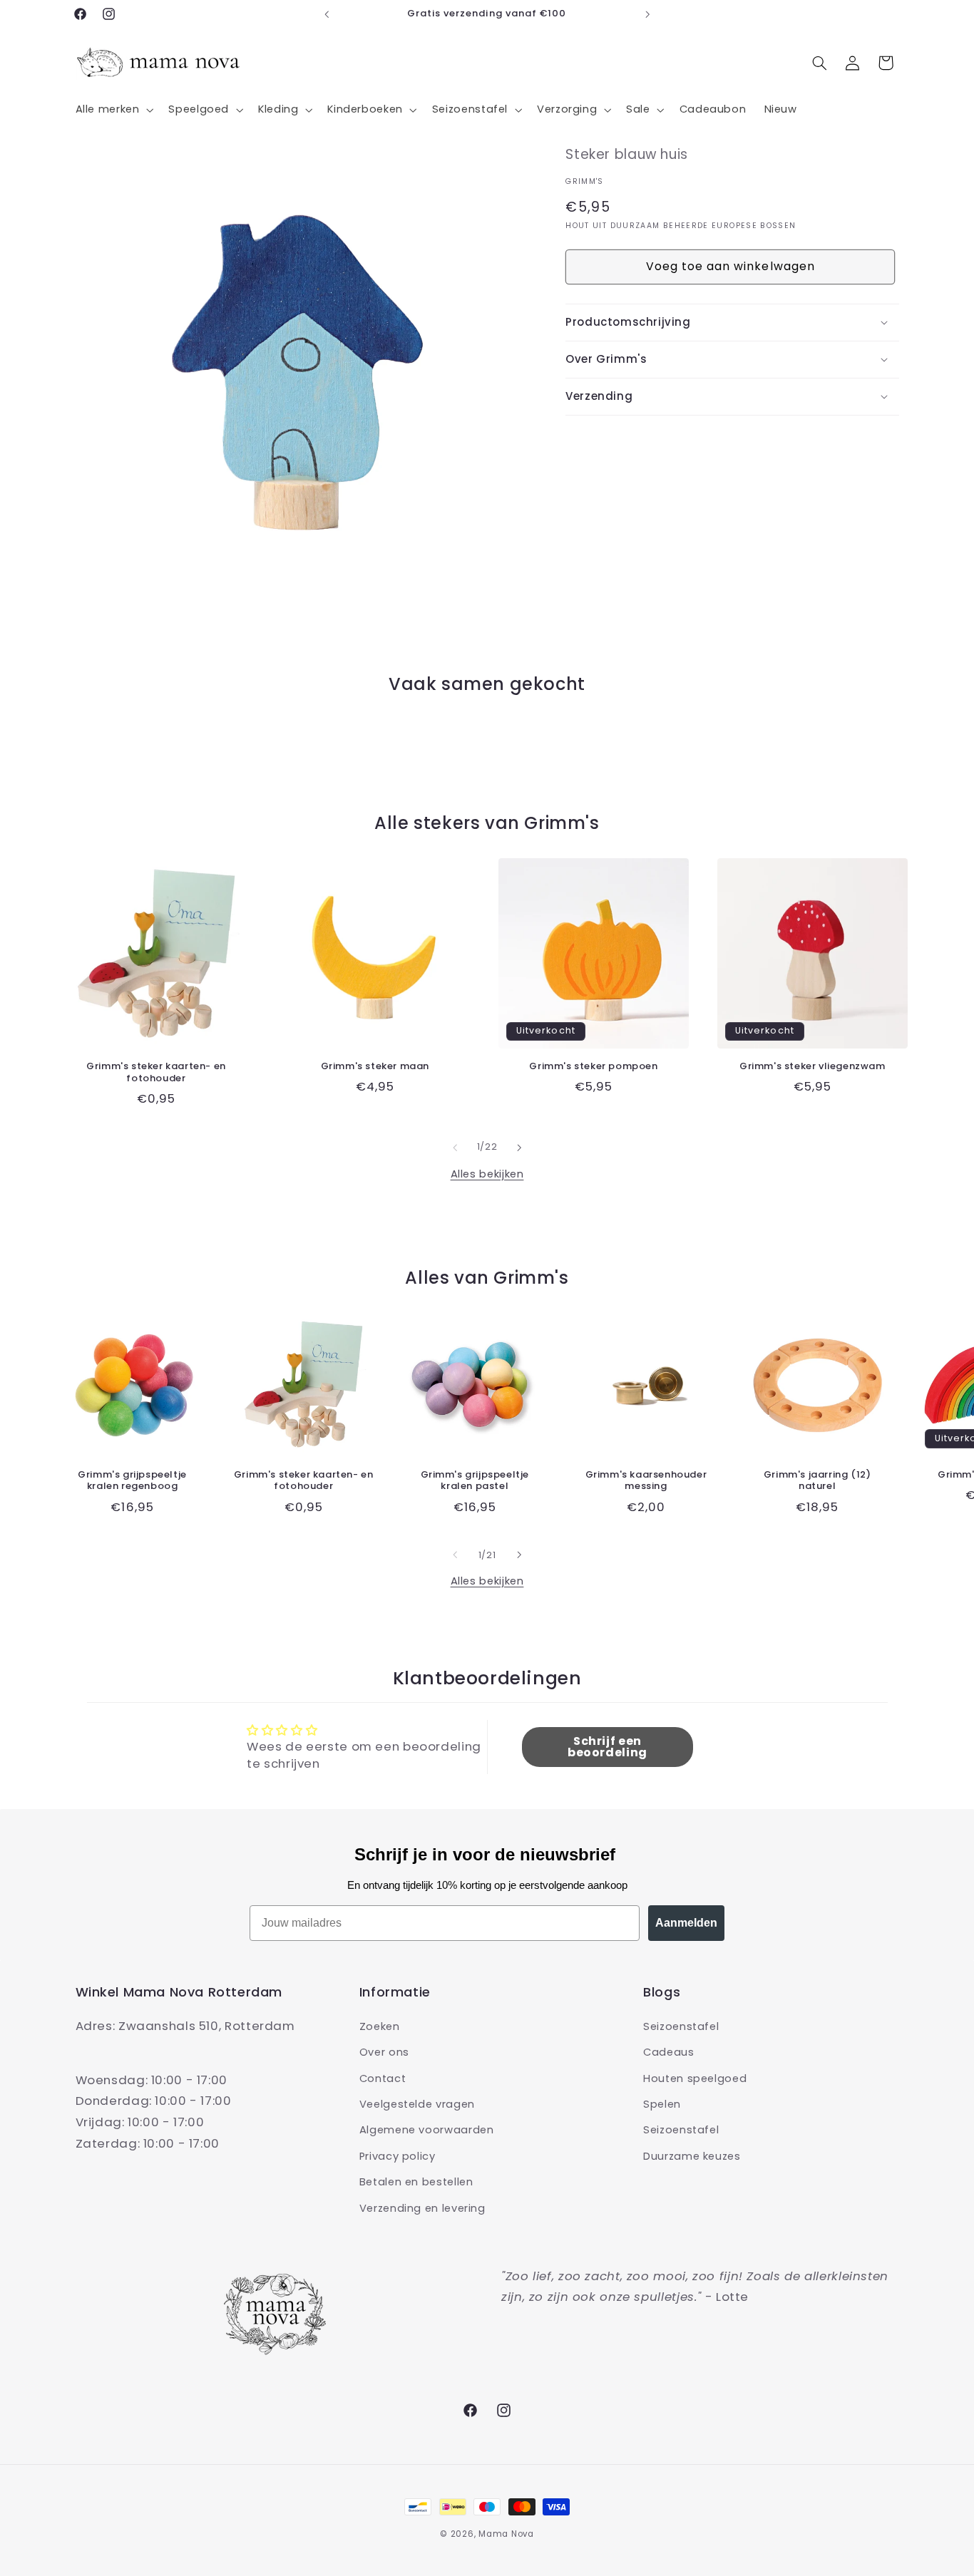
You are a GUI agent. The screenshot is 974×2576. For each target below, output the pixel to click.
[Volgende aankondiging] (647, 14)
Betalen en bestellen (416, 2181)
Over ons (384, 2051)
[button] (113, 110)
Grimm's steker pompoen (593, 1067)
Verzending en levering (422, 2207)
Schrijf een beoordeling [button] (608, 1747)
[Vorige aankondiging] (327, 14)
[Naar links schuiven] (455, 1148)
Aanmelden (686, 1923)
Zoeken (380, 2026)
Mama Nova (506, 2534)
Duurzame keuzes (692, 2155)
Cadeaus (668, 2051)
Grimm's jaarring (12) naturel (817, 1480)
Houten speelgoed (695, 2078)
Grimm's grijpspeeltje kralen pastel (475, 1480)
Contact (383, 2078)
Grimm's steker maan (375, 1067)
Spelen (662, 2103)
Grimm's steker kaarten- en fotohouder (156, 1073)
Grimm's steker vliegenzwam (812, 1067)
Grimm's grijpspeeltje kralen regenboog (132, 1480)
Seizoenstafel (681, 2026)
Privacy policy (398, 2155)
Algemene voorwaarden (427, 2130)
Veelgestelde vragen (417, 2103)
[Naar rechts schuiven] (519, 1148)
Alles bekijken (487, 1174)
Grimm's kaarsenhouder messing (646, 1480)
